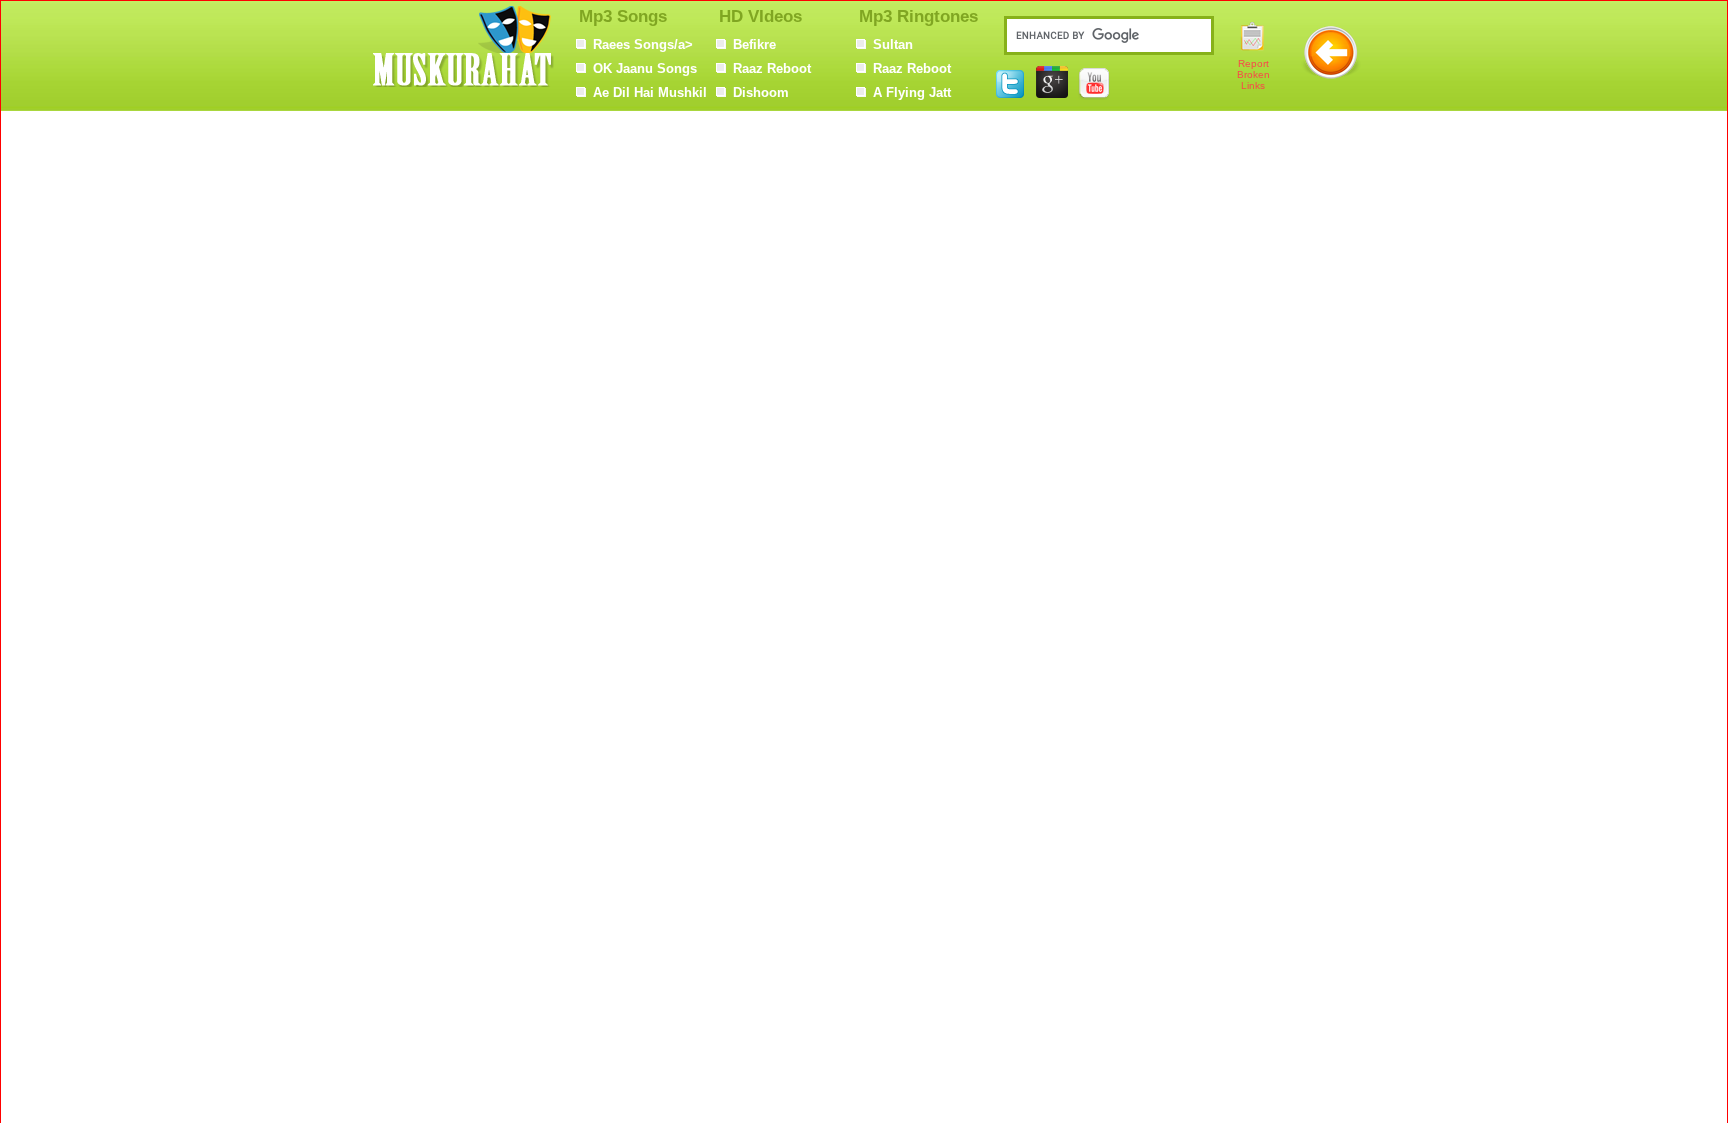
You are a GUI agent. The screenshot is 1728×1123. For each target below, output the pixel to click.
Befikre (754, 44)
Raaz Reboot (772, 68)
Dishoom (761, 92)
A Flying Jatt (912, 92)
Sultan (893, 44)
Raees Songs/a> (643, 44)
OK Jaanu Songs (645, 68)
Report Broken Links (1253, 74)
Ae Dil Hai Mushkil (650, 92)
